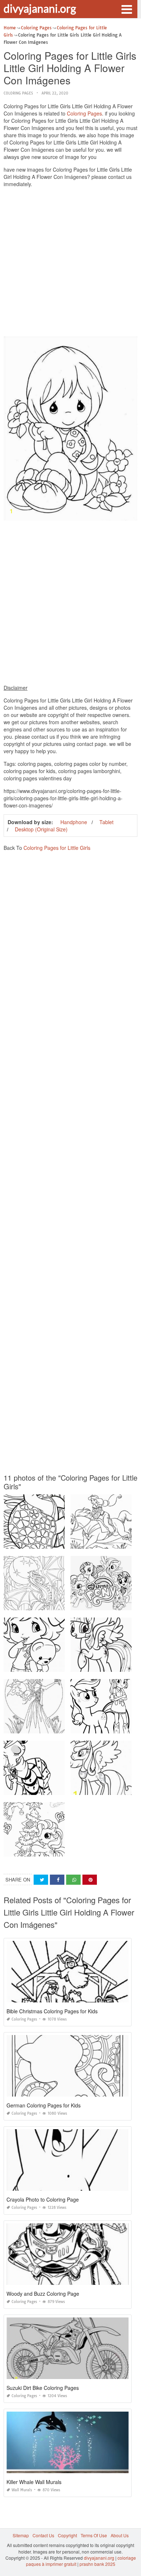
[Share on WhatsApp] (73, 1880)
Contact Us (43, 2535)
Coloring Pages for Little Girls (57, 848)
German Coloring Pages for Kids (44, 2105)
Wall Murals (22, 2490)
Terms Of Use (94, 2535)
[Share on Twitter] (41, 1880)
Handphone (74, 822)
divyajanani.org (40, 8)
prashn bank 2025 (97, 2564)
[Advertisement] (70, 264)
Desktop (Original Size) (41, 829)
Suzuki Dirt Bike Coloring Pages (43, 2388)
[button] (127, 9)
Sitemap (21, 2535)
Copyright (67, 2535)
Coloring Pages (18, 93)
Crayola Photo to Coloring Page (43, 2199)
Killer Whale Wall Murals (34, 2482)
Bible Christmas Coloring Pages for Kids (52, 2011)
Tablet (106, 822)
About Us (120, 2535)
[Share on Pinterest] (90, 1880)
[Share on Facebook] (57, 1880)
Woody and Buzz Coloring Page (43, 2294)
